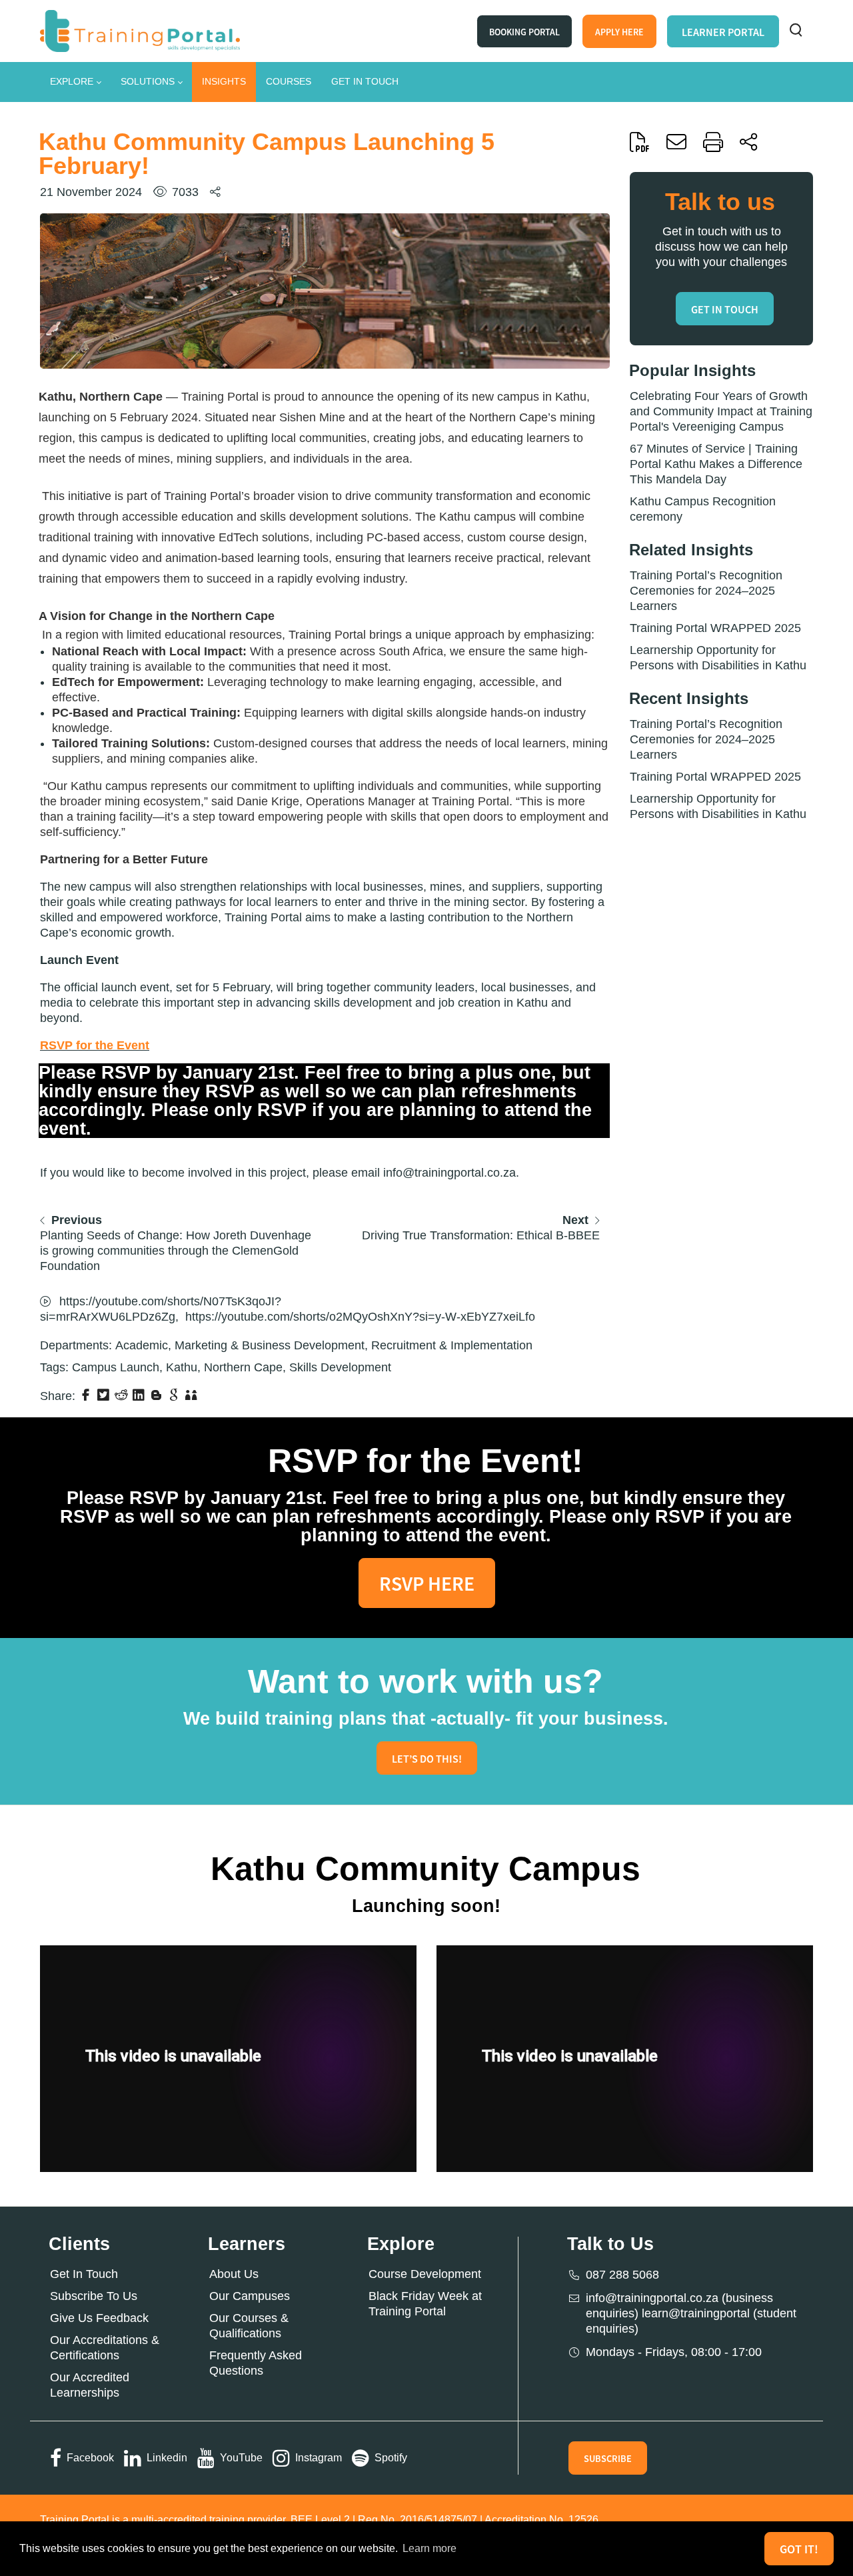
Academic (142, 1345)
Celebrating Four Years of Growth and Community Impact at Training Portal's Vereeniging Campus (721, 411)
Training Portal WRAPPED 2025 (715, 628)
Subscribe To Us (94, 2296)
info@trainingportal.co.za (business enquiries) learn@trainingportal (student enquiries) (691, 2313)
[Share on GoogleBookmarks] (175, 1395)
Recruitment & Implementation (452, 1345)
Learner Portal (723, 32)
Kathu (182, 1367)
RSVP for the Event (95, 1045)
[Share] (748, 142)
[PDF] (640, 142)
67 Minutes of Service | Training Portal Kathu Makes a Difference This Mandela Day (716, 464)
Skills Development (340, 1367)
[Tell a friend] (193, 1395)
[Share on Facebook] (87, 1395)
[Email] (676, 142)
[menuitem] (75, 82)
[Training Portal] (140, 30)
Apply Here (619, 32)
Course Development (425, 2274)
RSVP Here (427, 1583)
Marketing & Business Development (270, 1345)
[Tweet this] (105, 1395)
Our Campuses (250, 2296)
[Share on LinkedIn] (140, 1395)
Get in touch (725, 309)
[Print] (713, 142)
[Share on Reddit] (123, 1395)
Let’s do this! (427, 1759)
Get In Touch (84, 2274)
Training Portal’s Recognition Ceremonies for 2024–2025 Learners (706, 591)
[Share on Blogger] (158, 1395)
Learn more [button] (429, 2548)
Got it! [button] (799, 2549)
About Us (234, 2274)
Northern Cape (243, 1367)
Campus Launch (116, 1367)
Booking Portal (524, 32)
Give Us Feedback (99, 2318)
